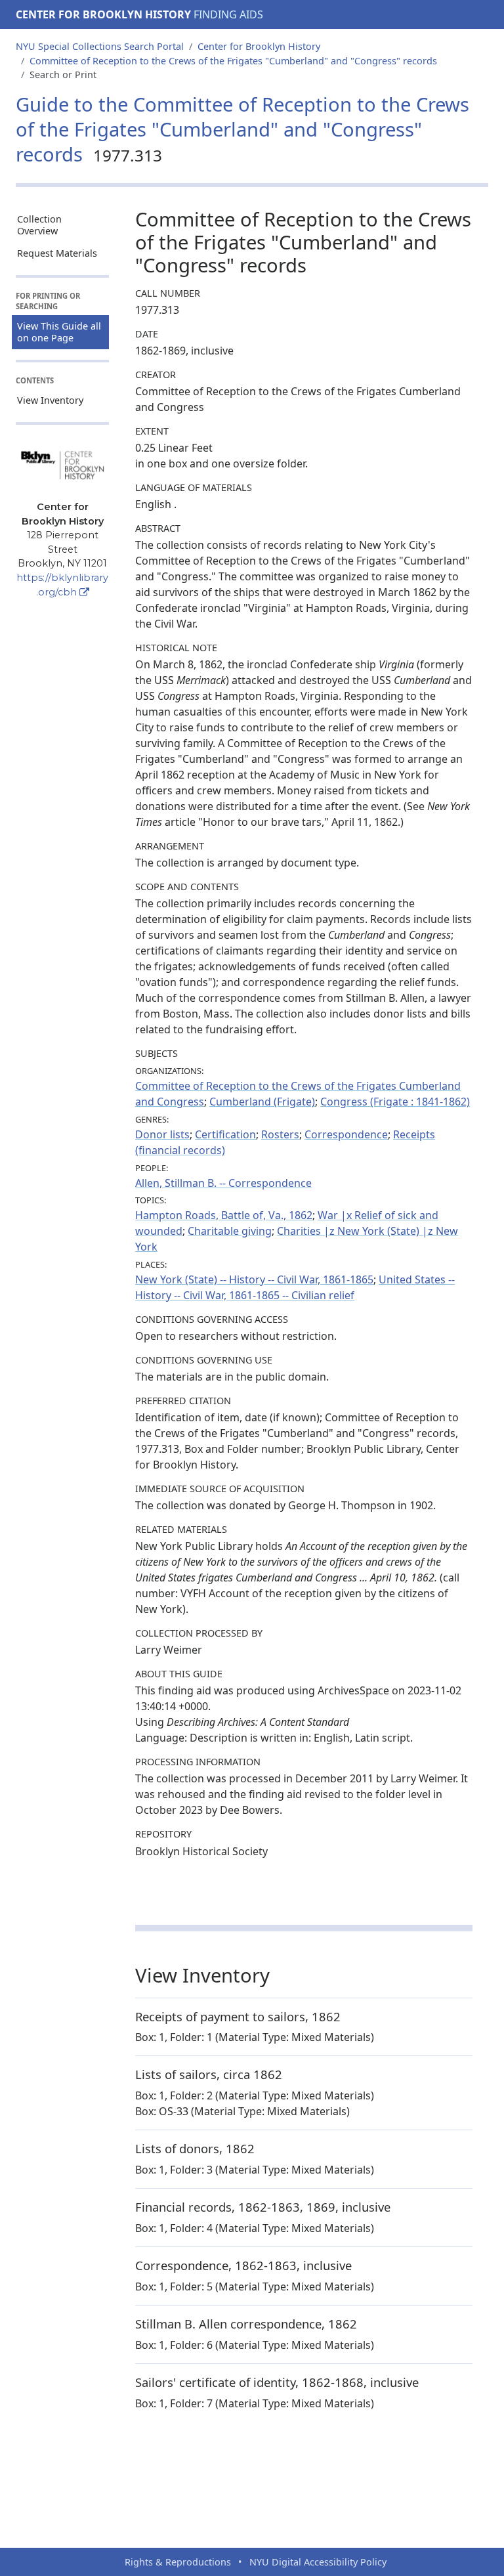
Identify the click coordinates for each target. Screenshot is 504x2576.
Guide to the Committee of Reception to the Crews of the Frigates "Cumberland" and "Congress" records (242, 129)
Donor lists (162, 1134)
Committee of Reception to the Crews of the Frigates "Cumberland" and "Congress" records (233, 61)
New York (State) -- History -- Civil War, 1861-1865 (254, 1279)
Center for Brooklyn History (103, 14)
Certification (225, 1134)
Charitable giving (230, 1231)
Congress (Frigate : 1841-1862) (395, 1102)
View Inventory (50, 400)
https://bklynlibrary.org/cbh (62, 585)
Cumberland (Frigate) (262, 1102)
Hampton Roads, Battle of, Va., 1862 (224, 1215)
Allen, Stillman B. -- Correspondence (223, 1183)
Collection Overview (39, 225)
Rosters (280, 1134)
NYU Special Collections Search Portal (100, 46)
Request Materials (57, 253)
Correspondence (346, 1134)
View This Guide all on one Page (59, 332)
